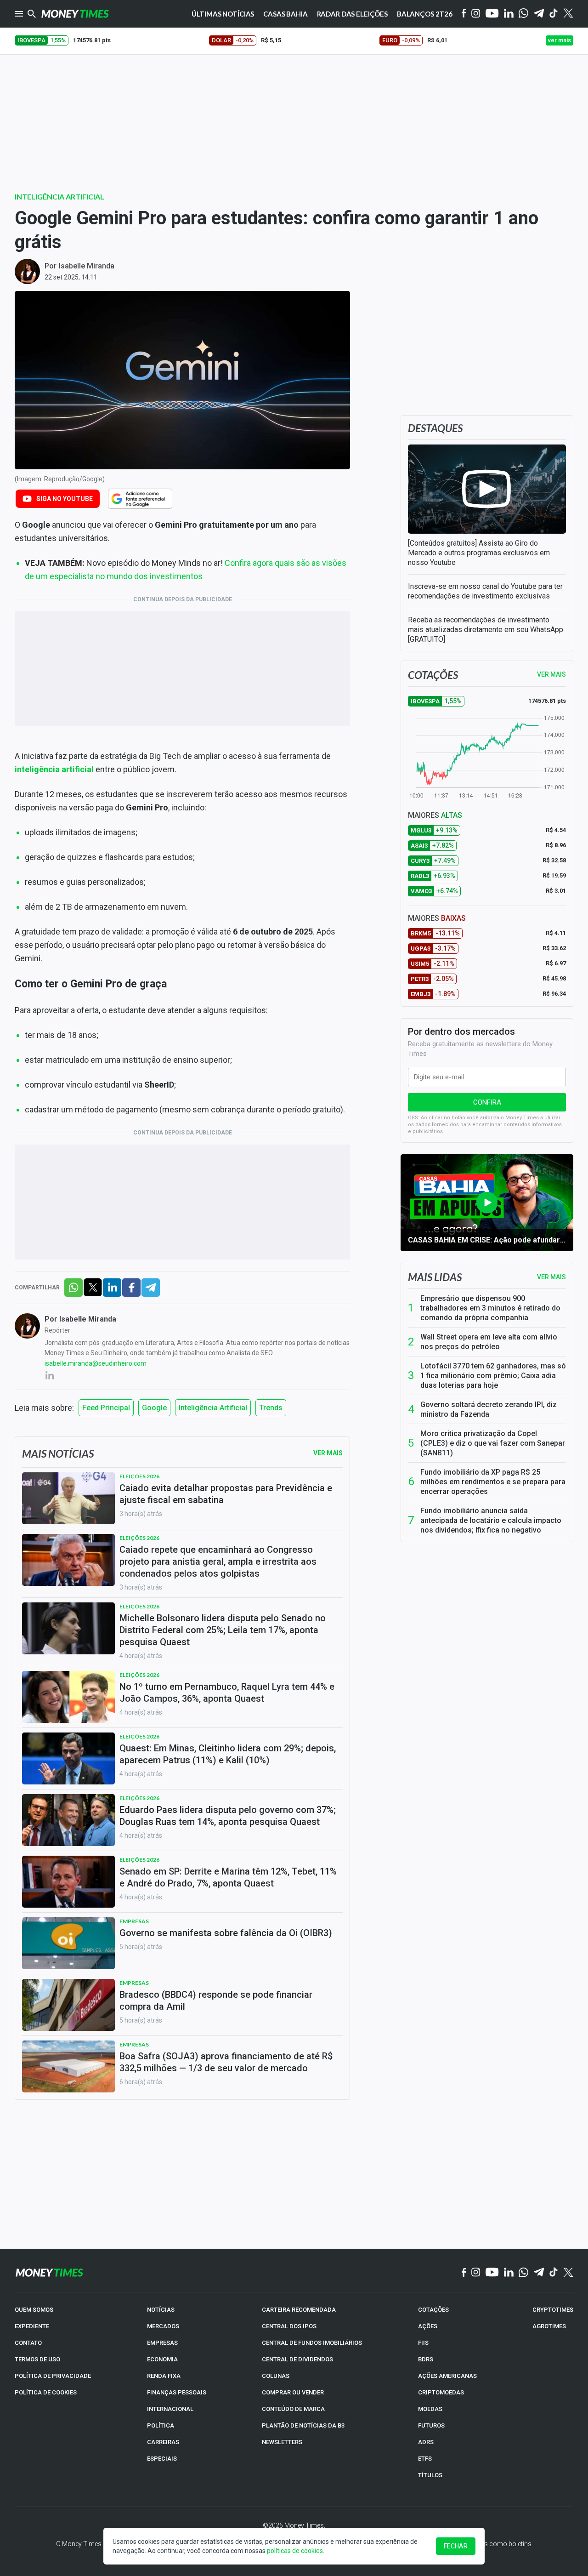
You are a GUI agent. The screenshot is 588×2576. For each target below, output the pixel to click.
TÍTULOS (430, 2475)
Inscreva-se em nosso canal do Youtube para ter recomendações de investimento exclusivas (485, 591)
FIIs (423, 2343)
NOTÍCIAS (161, 2310)
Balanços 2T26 (425, 14)
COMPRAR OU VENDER (293, 2392)
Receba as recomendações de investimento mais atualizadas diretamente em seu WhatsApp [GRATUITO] (486, 630)
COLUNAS (276, 2376)
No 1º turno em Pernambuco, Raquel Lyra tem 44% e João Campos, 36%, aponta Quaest (227, 1693)
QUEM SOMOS (34, 2310)
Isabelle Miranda (87, 266)
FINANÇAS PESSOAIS (177, 2392)
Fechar (456, 2546)
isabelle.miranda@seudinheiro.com (96, 1363)
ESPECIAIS (162, 2459)
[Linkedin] (509, 14)
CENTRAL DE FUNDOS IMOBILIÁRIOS (312, 2343)
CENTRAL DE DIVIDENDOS (297, 2359)
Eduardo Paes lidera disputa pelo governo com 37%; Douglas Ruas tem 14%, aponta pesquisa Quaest (228, 1816)
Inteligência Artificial (59, 197)
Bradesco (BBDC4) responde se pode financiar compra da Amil (216, 2000)
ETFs (425, 2459)
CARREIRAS (163, 2442)
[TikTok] (554, 2273)
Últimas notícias (223, 14)
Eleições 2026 (139, 1476)
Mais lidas (435, 1277)
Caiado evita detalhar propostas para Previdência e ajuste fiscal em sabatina (226, 1494)
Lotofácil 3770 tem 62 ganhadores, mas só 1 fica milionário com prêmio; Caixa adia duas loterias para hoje (493, 1376)
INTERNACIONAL (170, 2409)
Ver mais (551, 1277)
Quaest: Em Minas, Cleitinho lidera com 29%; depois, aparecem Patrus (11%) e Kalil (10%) (228, 1754)
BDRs (426, 2359)
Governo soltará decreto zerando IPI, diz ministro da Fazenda (489, 1409)
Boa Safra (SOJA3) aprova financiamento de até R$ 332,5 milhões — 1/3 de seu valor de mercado (226, 2062)
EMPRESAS (162, 2343)
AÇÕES (428, 2326)
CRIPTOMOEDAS (441, 2392)
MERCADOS (163, 2326)
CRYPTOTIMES (553, 2310)
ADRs (426, 2442)
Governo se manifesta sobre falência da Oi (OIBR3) (226, 1933)
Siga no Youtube (65, 499)
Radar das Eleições (352, 14)
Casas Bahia (285, 14)
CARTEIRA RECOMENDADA (299, 2310)
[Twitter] (568, 14)
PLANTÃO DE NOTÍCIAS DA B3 (303, 2425)
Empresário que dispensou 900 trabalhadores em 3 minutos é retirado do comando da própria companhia (490, 1308)
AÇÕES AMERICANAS (447, 2376)
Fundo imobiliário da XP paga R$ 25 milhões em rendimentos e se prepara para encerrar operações (493, 1482)
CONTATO (28, 2343)
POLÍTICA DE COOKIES (46, 2392)
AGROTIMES (549, 2326)
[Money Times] (75, 14)
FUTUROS (431, 2425)
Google (154, 1408)
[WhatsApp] (523, 14)
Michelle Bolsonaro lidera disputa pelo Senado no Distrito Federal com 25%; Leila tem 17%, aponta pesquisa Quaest (223, 1630)
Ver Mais (328, 1453)
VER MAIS (551, 674)
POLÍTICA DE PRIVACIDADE (53, 2376)
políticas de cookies (295, 2551)
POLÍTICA (161, 2425)
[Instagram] (476, 14)
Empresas (134, 1921)
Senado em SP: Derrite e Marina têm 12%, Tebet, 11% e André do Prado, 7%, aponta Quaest (228, 1877)
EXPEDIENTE (32, 2326)
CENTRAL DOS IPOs (289, 2326)
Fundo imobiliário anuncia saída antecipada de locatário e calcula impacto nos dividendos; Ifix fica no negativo (491, 1520)
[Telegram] (539, 14)
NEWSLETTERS (282, 2442)
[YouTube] (492, 14)
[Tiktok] (554, 14)
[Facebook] (464, 14)
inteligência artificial (54, 769)
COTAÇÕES (433, 2310)
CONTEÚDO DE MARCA (293, 2409)
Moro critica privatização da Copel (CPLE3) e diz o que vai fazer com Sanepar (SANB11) (493, 1443)
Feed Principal (106, 1408)
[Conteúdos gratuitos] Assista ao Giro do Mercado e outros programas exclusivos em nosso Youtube (479, 553)
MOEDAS (430, 2409)
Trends (271, 1408)
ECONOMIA (162, 2359)
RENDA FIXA (164, 2376)
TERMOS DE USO (37, 2359)
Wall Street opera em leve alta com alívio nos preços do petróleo (489, 1342)
